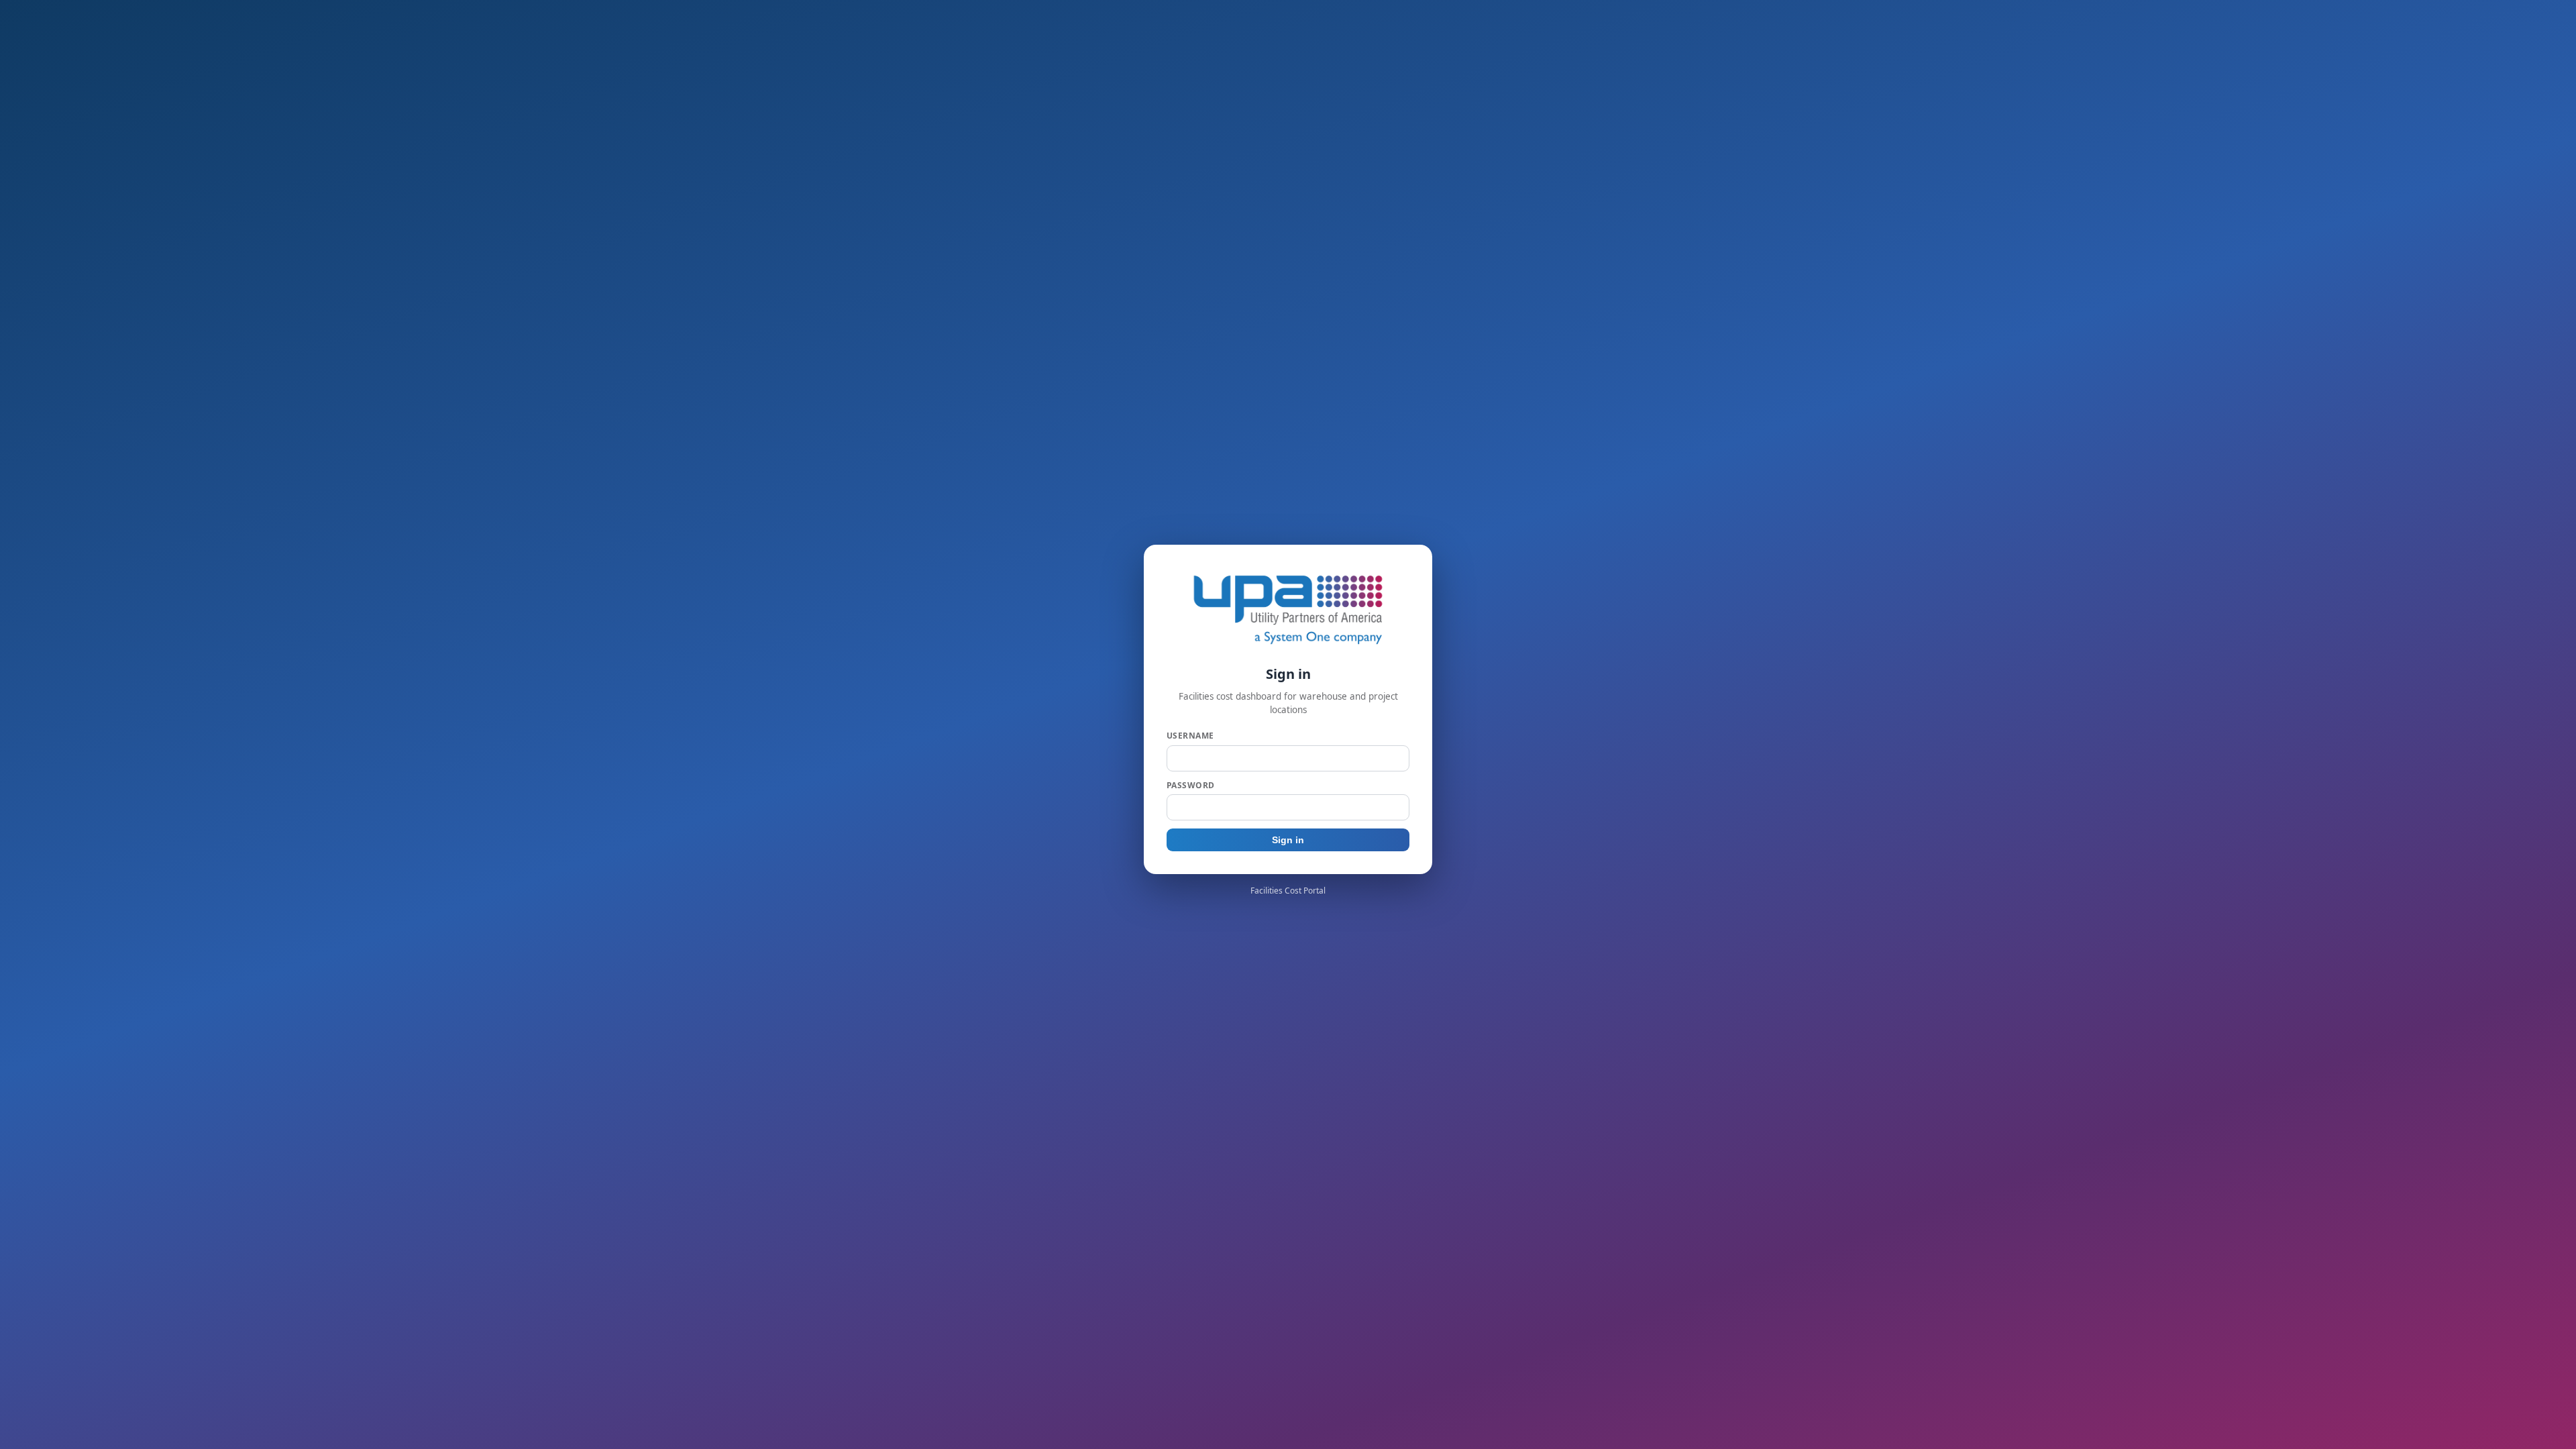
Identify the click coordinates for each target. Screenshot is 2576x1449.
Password (1191, 785)
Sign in (1288, 840)
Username (1190, 736)
